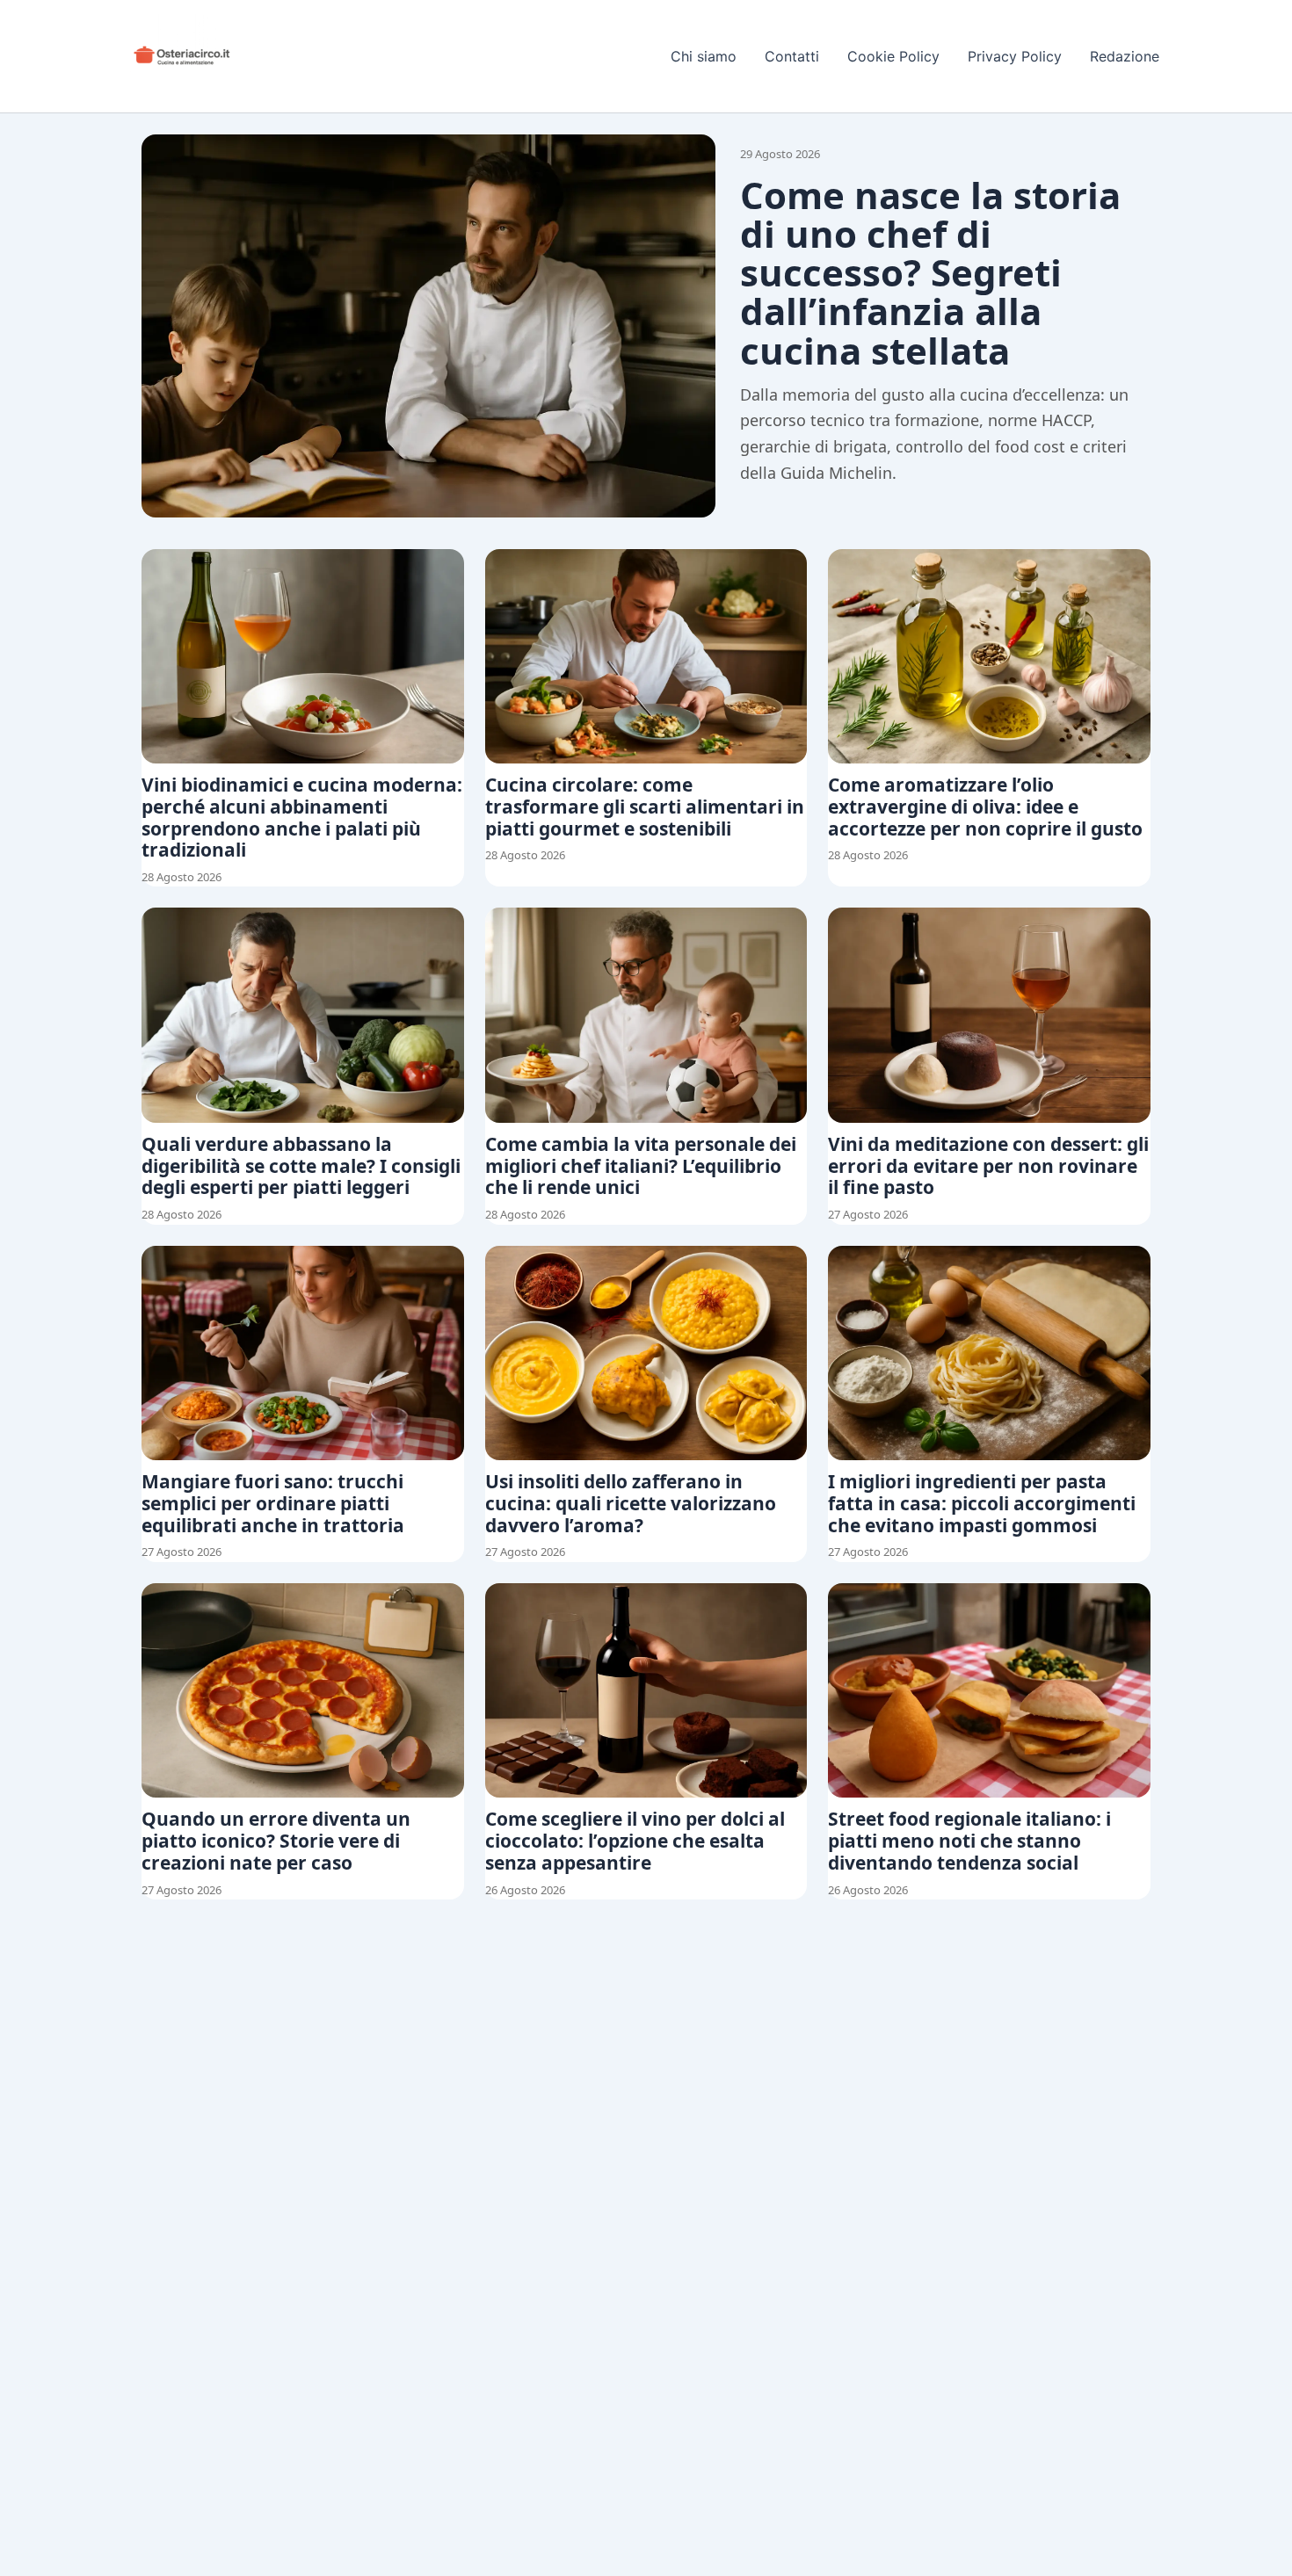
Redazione (1125, 56)
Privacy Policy (1015, 56)
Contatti (792, 56)
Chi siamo (704, 56)
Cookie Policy (893, 56)
